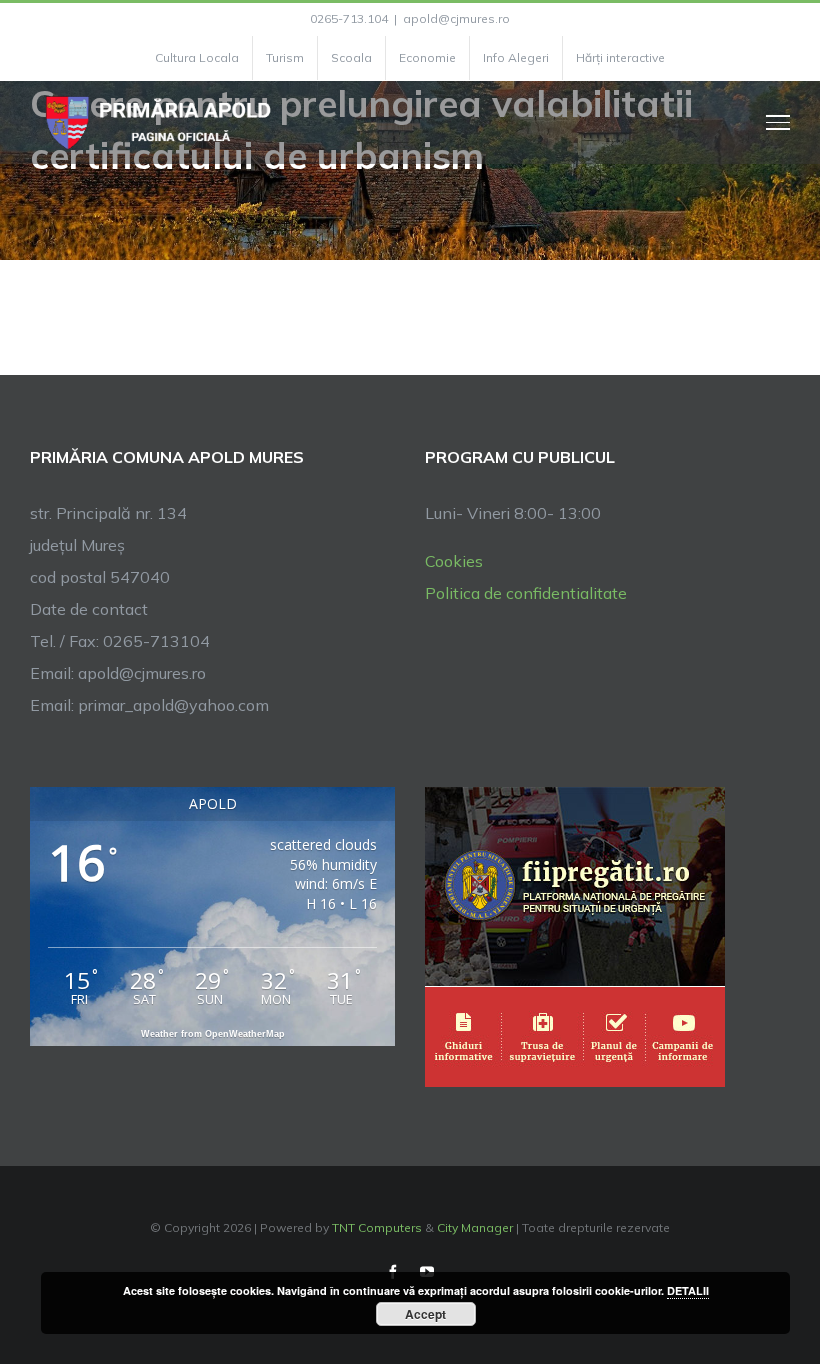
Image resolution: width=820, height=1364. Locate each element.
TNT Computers (377, 1227)
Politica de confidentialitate (526, 593)
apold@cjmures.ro (456, 18)
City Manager (475, 1227)
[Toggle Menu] (778, 122)
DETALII (688, 1290)
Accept (425, 1314)
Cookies (454, 561)
